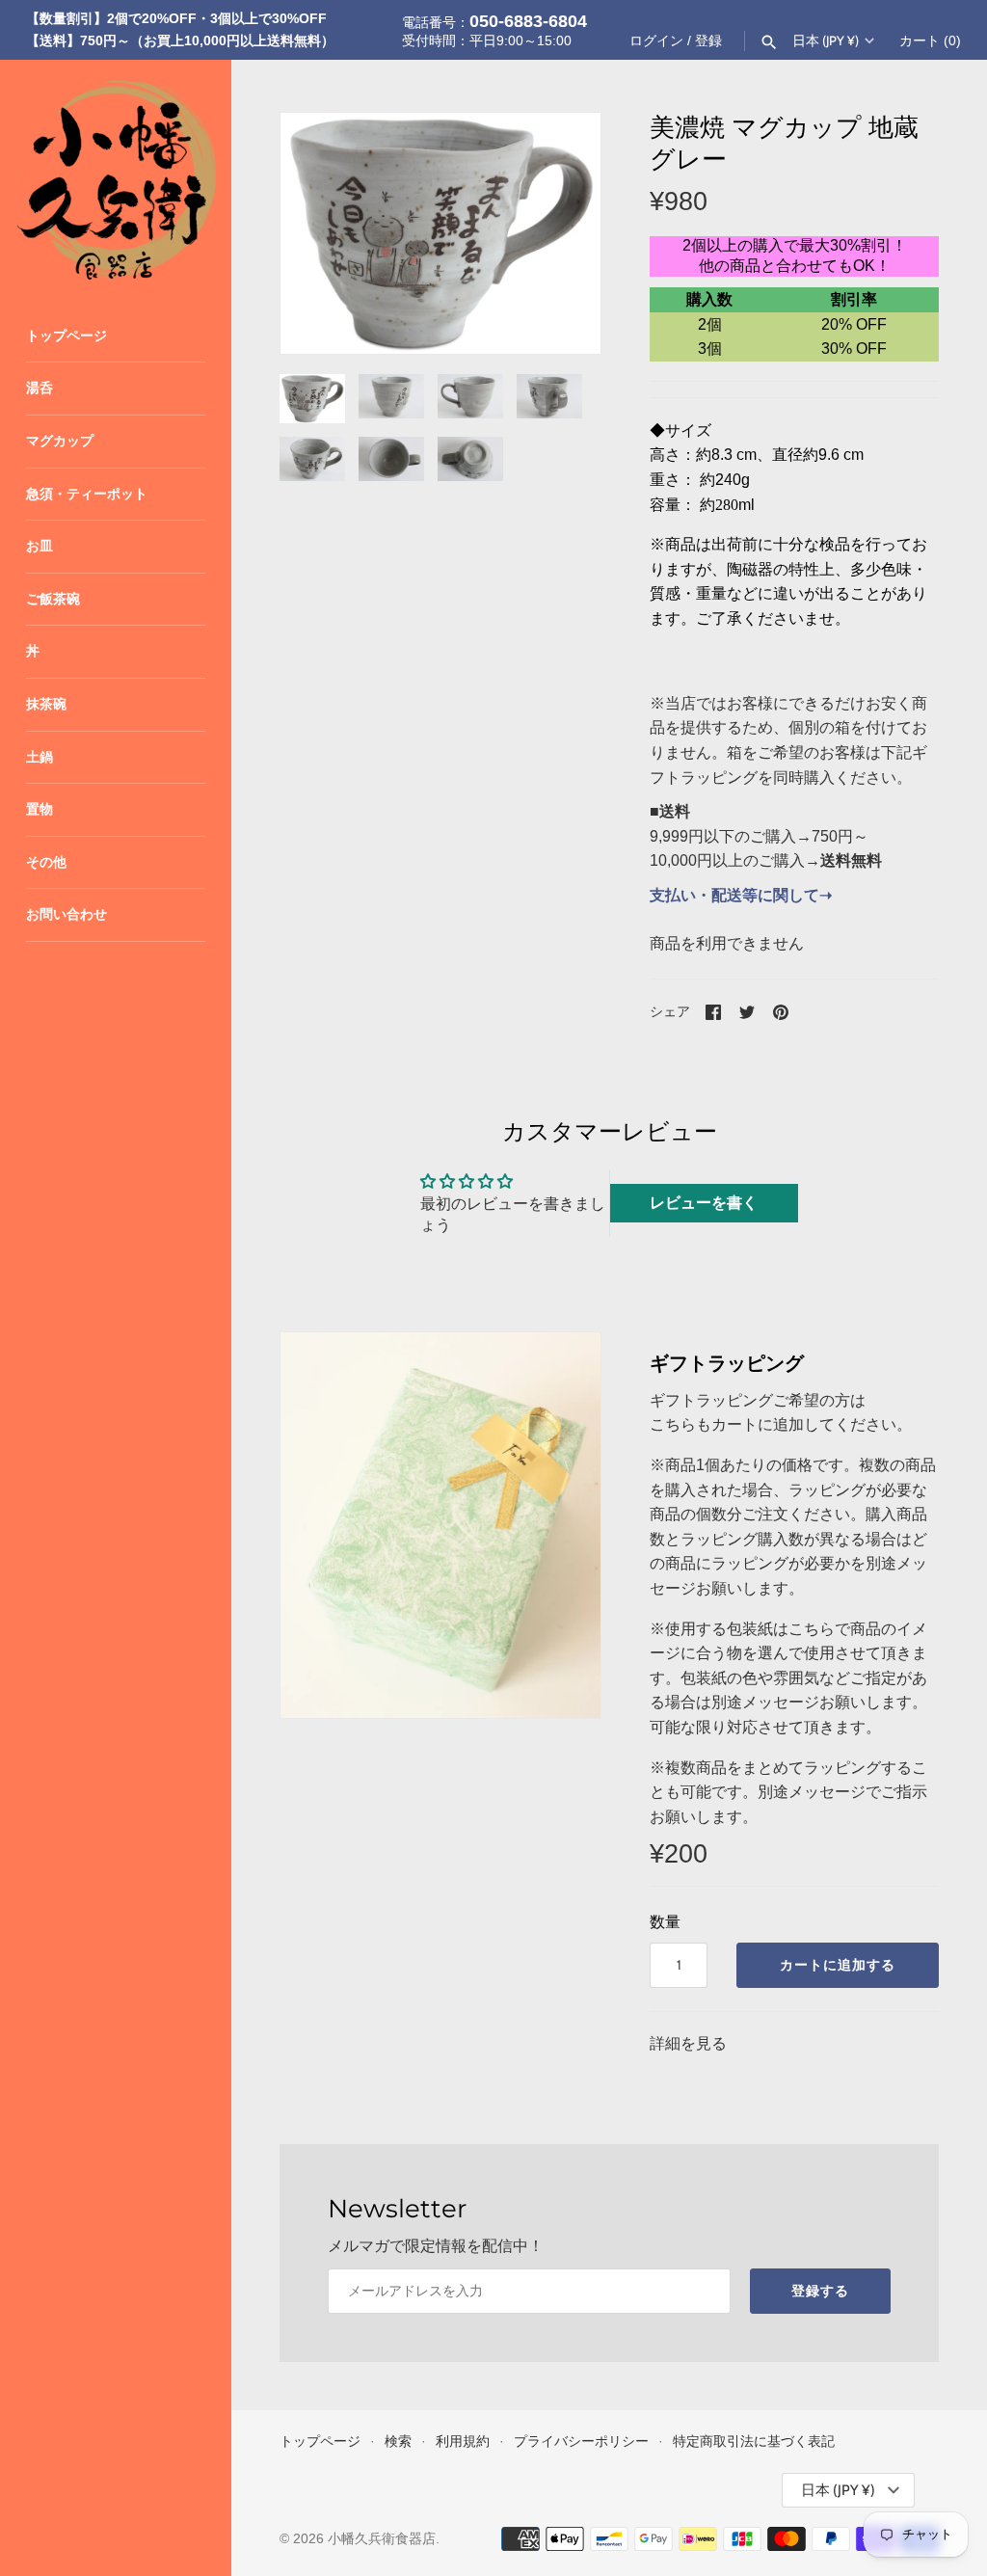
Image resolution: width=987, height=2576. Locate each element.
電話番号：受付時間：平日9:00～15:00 (494, 30)
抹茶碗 (46, 704)
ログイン (656, 41)
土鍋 (40, 757)
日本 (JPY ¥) (826, 40)
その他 (46, 862)
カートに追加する (838, 1965)
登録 (708, 41)
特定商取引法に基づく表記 (754, 2442)
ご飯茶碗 (53, 599)
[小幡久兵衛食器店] (116, 175)
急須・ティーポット (87, 494)
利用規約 (463, 2442)
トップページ (67, 336)
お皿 (40, 546)
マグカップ (60, 441)
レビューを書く (704, 1203)
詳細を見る (688, 2043)
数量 (665, 1922)
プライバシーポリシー (581, 2442)
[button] (560, 233)
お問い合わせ (67, 914)
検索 (398, 2442)
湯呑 (40, 388)
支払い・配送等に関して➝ (741, 895)
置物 (40, 809)
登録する (820, 2291)
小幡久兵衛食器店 (382, 2539)
